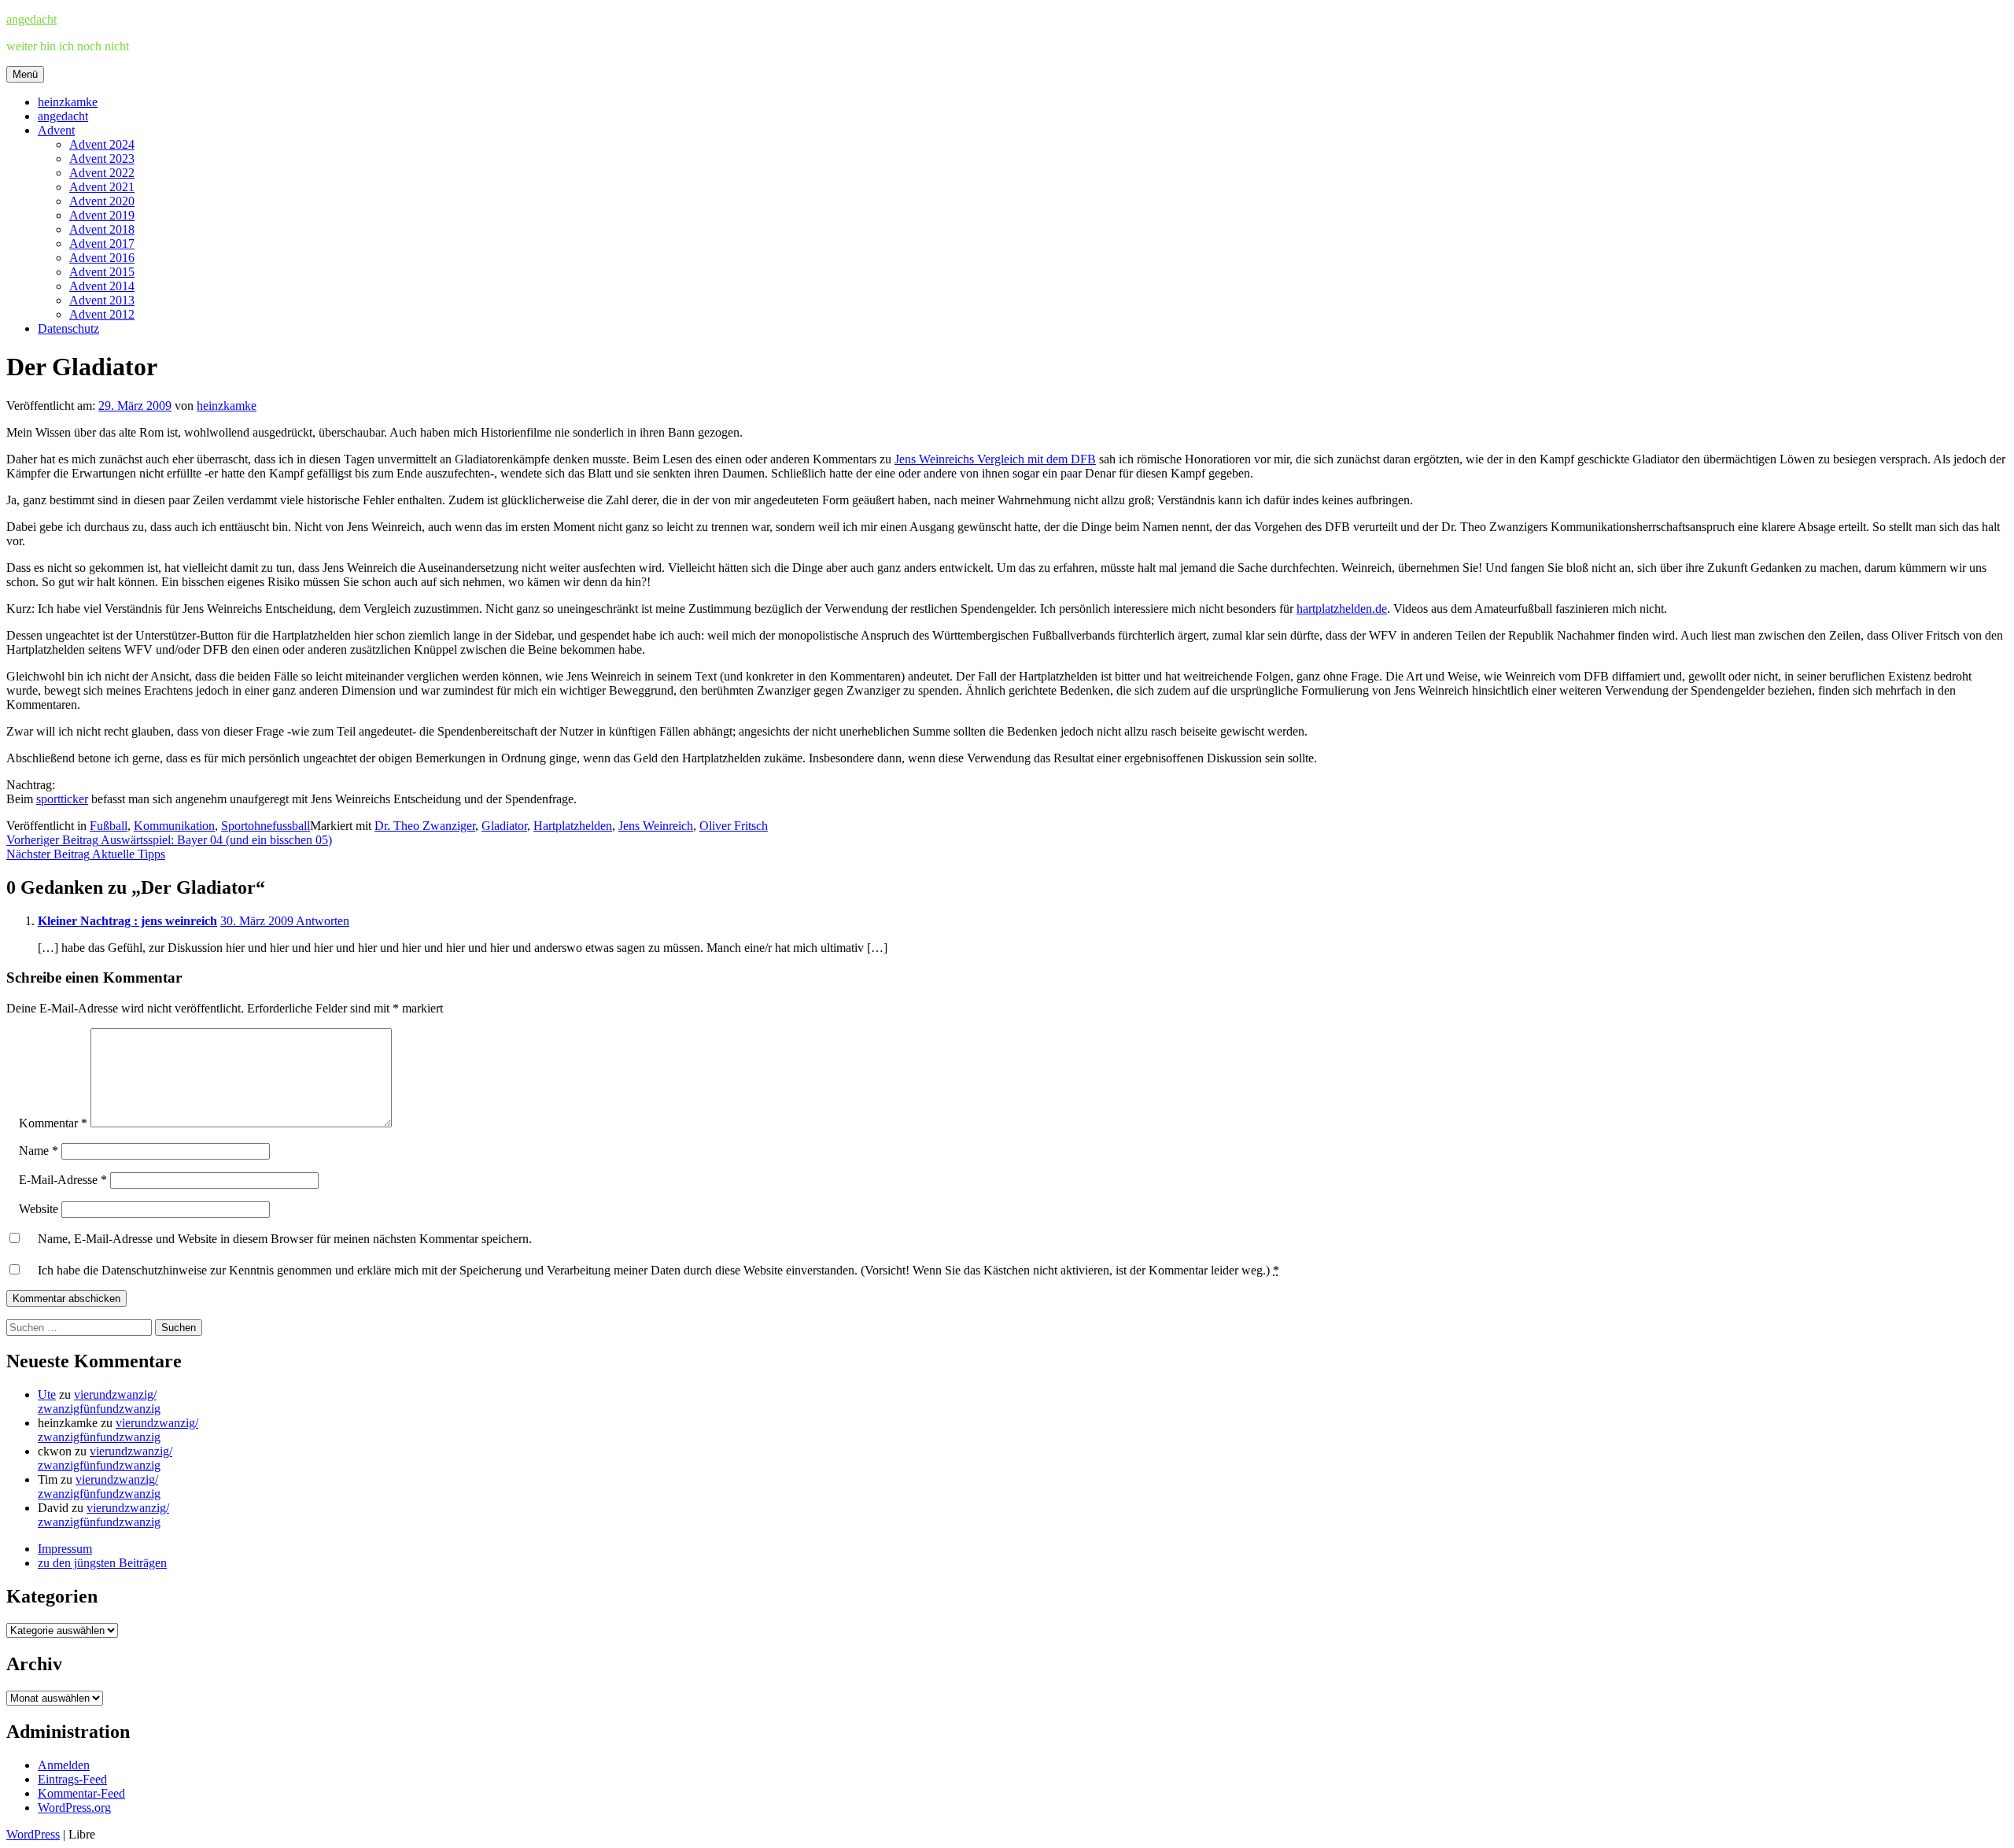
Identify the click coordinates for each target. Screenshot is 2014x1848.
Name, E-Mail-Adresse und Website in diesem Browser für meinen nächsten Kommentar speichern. (285, 1239)
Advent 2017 (102, 243)
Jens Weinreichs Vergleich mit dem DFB (995, 459)
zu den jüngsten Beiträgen (102, 1563)
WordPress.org (74, 1807)
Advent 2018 (102, 229)
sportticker (62, 799)
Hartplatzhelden (573, 826)
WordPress (33, 1834)
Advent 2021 (102, 187)
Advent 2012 (102, 314)
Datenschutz (68, 328)
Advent (56, 130)
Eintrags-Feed (72, 1779)
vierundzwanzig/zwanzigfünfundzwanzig (99, 1402)
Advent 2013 (102, 300)
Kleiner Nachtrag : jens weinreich (127, 921)
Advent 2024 (102, 144)
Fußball (109, 826)
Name (39, 1151)
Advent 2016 (102, 258)
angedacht (31, 19)
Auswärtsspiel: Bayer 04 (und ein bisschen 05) (169, 840)
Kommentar (53, 1123)
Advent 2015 (102, 272)
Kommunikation (174, 826)
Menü (25, 74)
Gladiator (504, 826)
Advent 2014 (102, 286)
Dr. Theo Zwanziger (425, 826)
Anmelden (64, 1765)
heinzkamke (68, 102)
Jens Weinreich (656, 826)
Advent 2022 (102, 173)
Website (39, 1209)
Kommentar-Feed (81, 1793)
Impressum (65, 1549)
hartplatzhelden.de (1342, 609)
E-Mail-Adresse (63, 1180)
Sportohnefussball (266, 826)
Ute (47, 1394)
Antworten (323, 921)
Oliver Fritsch (734, 826)
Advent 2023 (102, 159)
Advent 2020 (102, 201)
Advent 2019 (102, 215)
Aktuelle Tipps (86, 854)
